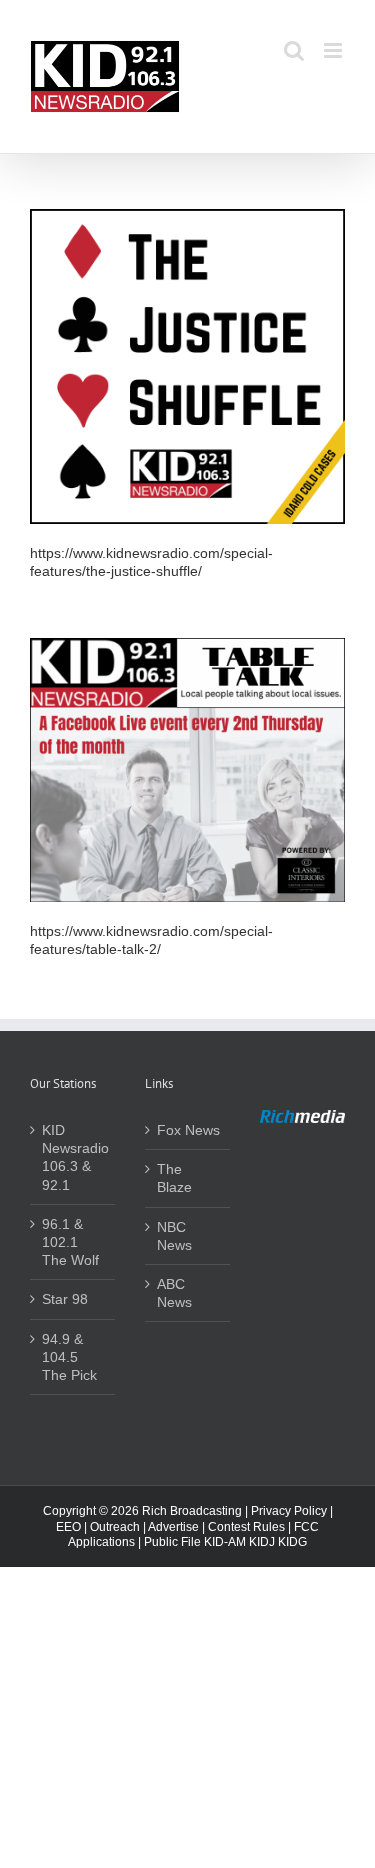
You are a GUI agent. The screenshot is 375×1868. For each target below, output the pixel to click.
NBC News (174, 1236)
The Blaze (174, 1178)
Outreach (115, 1527)
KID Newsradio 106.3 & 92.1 (73, 1157)
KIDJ (262, 1542)
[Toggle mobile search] (294, 50)
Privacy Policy (289, 1511)
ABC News (174, 1293)
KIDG (292, 1542)
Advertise (173, 1527)
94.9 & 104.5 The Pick (69, 1357)
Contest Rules (246, 1527)
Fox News (188, 1130)
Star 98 (65, 1299)
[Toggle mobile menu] (334, 50)
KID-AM (225, 1542)
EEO (68, 1527)
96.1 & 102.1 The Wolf (70, 1242)
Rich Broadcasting (192, 1511)
